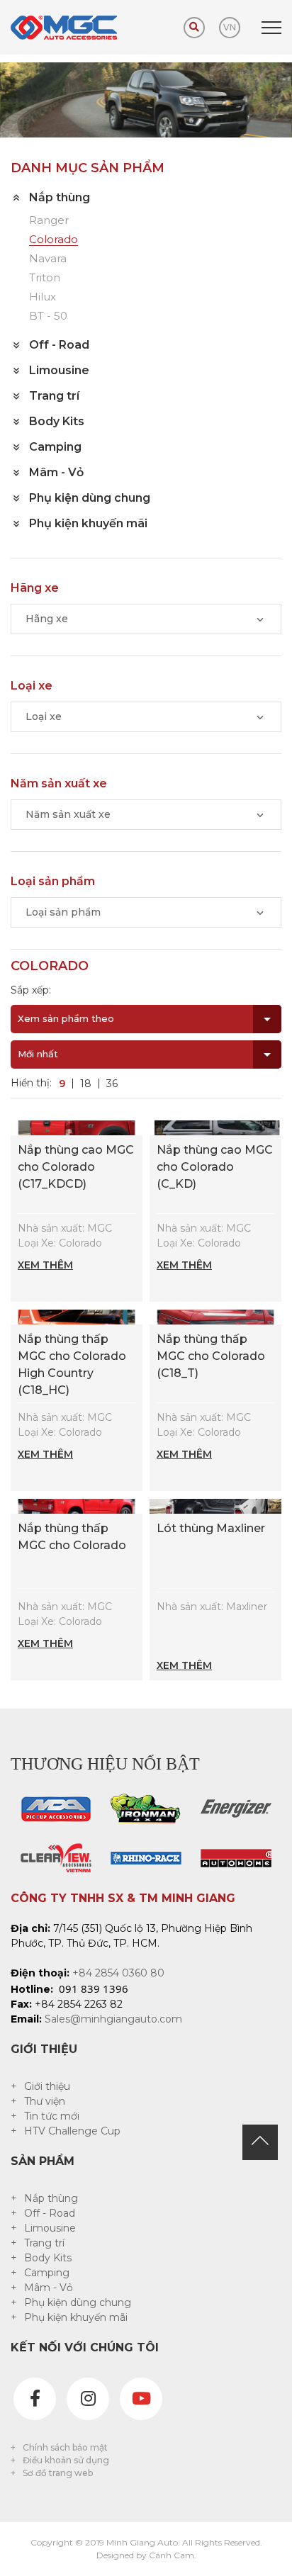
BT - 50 (48, 316)
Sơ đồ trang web (58, 2473)
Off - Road (50, 2213)
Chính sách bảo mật (65, 2447)
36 (112, 1084)
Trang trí (44, 2243)
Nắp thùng (51, 2198)
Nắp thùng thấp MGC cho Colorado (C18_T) (211, 1356)
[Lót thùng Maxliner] (215, 1505)
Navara (48, 259)
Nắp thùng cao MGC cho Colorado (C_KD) (215, 1167)
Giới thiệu (47, 2086)
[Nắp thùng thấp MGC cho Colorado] (77, 1505)
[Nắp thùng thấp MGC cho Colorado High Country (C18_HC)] (77, 1316)
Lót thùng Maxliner (211, 1528)
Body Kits (48, 2258)
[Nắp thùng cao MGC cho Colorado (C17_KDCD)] (77, 1127)
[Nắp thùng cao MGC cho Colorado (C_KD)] (215, 1127)
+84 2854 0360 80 (118, 1973)
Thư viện (45, 2101)
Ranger (49, 221)
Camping (47, 2273)
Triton (45, 278)
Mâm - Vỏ (49, 2288)
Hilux (43, 297)
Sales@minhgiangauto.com (113, 2019)
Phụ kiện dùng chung (78, 2302)
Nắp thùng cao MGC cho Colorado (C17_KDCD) (76, 1167)
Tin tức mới (52, 2116)
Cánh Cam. (173, 2555)
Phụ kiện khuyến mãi (76, 2317)
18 (86, 1084)
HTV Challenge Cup (72, 2131)
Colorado (54, 240)
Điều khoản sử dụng (66, 2460)
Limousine (50, 2228)
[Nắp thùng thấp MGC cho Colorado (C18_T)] (215, 1316)
